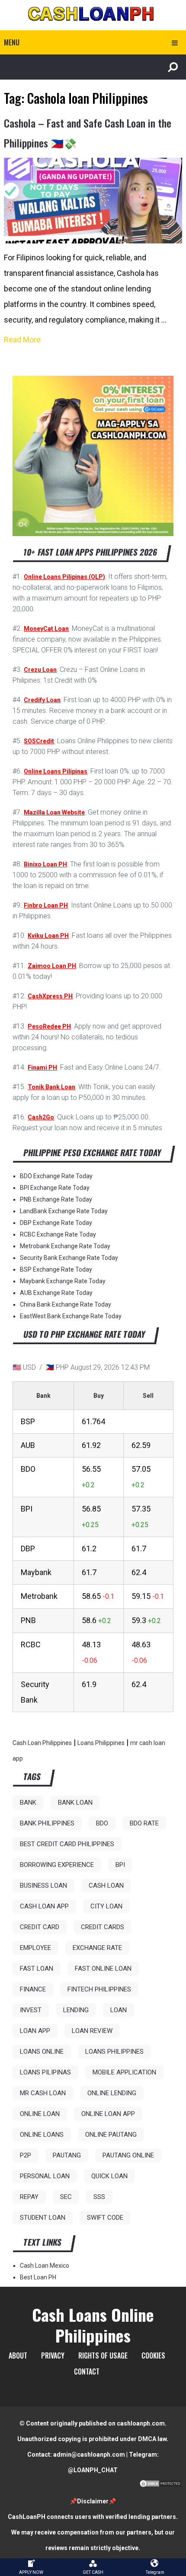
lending (76, 2010)
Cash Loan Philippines (42, 1743)
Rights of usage (103, 2355)
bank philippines (47, 1823)
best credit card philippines (67, 1844)
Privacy (53, 2355)
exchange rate (97, 1948)
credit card (40, 1927)
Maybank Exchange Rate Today (63, 1281)
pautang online (128, 2155)
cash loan (106, 1886)
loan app (35, 2031)
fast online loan (103, 1969)
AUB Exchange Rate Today (56, 1293)
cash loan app (44, 1906)
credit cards (103, 1927)
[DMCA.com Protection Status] (160, 2486)
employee (35, 1948)
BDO (102, 1823)
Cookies (153, 2355)
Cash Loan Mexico (45, 2266)
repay (29, 2197)
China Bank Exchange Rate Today (66, 1304)
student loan (43, 2218)
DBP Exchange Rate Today (56, 1223)
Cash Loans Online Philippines (93, 2325)
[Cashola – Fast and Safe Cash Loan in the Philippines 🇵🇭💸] (93, 201)
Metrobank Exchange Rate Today (65, 1246)
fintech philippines (99, 1989)
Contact (87, 2371)
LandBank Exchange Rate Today (64, 1211)
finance (33, 1989)
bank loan (75, 1803)
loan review (92, 2031)
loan (119, 2010)
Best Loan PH (38, 2277)
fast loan (37, 1969)
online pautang (111, 2135)
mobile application (124, 2072)
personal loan (45, 2176)
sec (66, 2197)
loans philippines (114, 2052)
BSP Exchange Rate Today (56, 1269)
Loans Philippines (101, 1743)
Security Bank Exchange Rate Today (69, 1258)
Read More (22, 340)
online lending (112, 2093)
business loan (43, 1886)
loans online (42, 2052)
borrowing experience (57, 1865)
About (18, 2355)
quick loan (109, 2176)
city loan (106, 1906)
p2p (26, 2155)
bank (28, 1803)
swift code (105, 2218)
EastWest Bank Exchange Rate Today (71, 1316)
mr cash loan (43, 2093)
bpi (120, 1865)
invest (31, 2010)
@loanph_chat (93, 2470)
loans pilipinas (45, 2072)
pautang (67, 2155)
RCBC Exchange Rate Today (58, 1234)
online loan (40, 2114)
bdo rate (144, 1823)
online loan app (108, 2114)
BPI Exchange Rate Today (55, 1188)
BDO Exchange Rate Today (56, 1176)
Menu (12, 42)
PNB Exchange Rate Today (56, 1199)
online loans (42, 2135)
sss (99, 2197)
